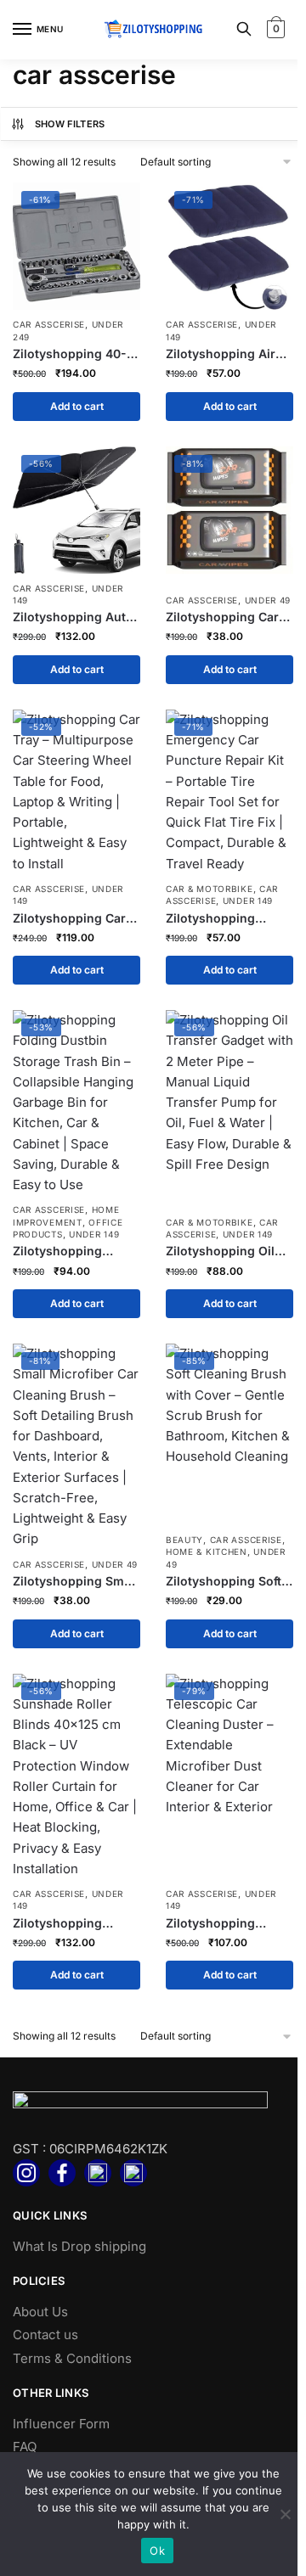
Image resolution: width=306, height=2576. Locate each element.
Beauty (184, 1540)
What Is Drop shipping (79, 2246)
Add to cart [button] (77, 406)
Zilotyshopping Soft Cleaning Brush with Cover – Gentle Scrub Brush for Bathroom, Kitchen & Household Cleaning (227, 1581)
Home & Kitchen (207, 1552)
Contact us (45, 2335)
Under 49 (268, 600)
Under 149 (248, 901)
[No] (285, 2514)
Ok (157, 2551)
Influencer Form (61, 2424)
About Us (40, 2312)
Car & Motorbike (210, 889)
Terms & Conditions (72, 2358)
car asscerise (49, 324)
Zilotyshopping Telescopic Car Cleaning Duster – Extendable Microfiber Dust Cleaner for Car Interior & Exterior (218, 1923)
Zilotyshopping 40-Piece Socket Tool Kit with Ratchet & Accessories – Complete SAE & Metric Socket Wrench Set (74, 354)
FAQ (25, 2447)
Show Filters (70, 124)
